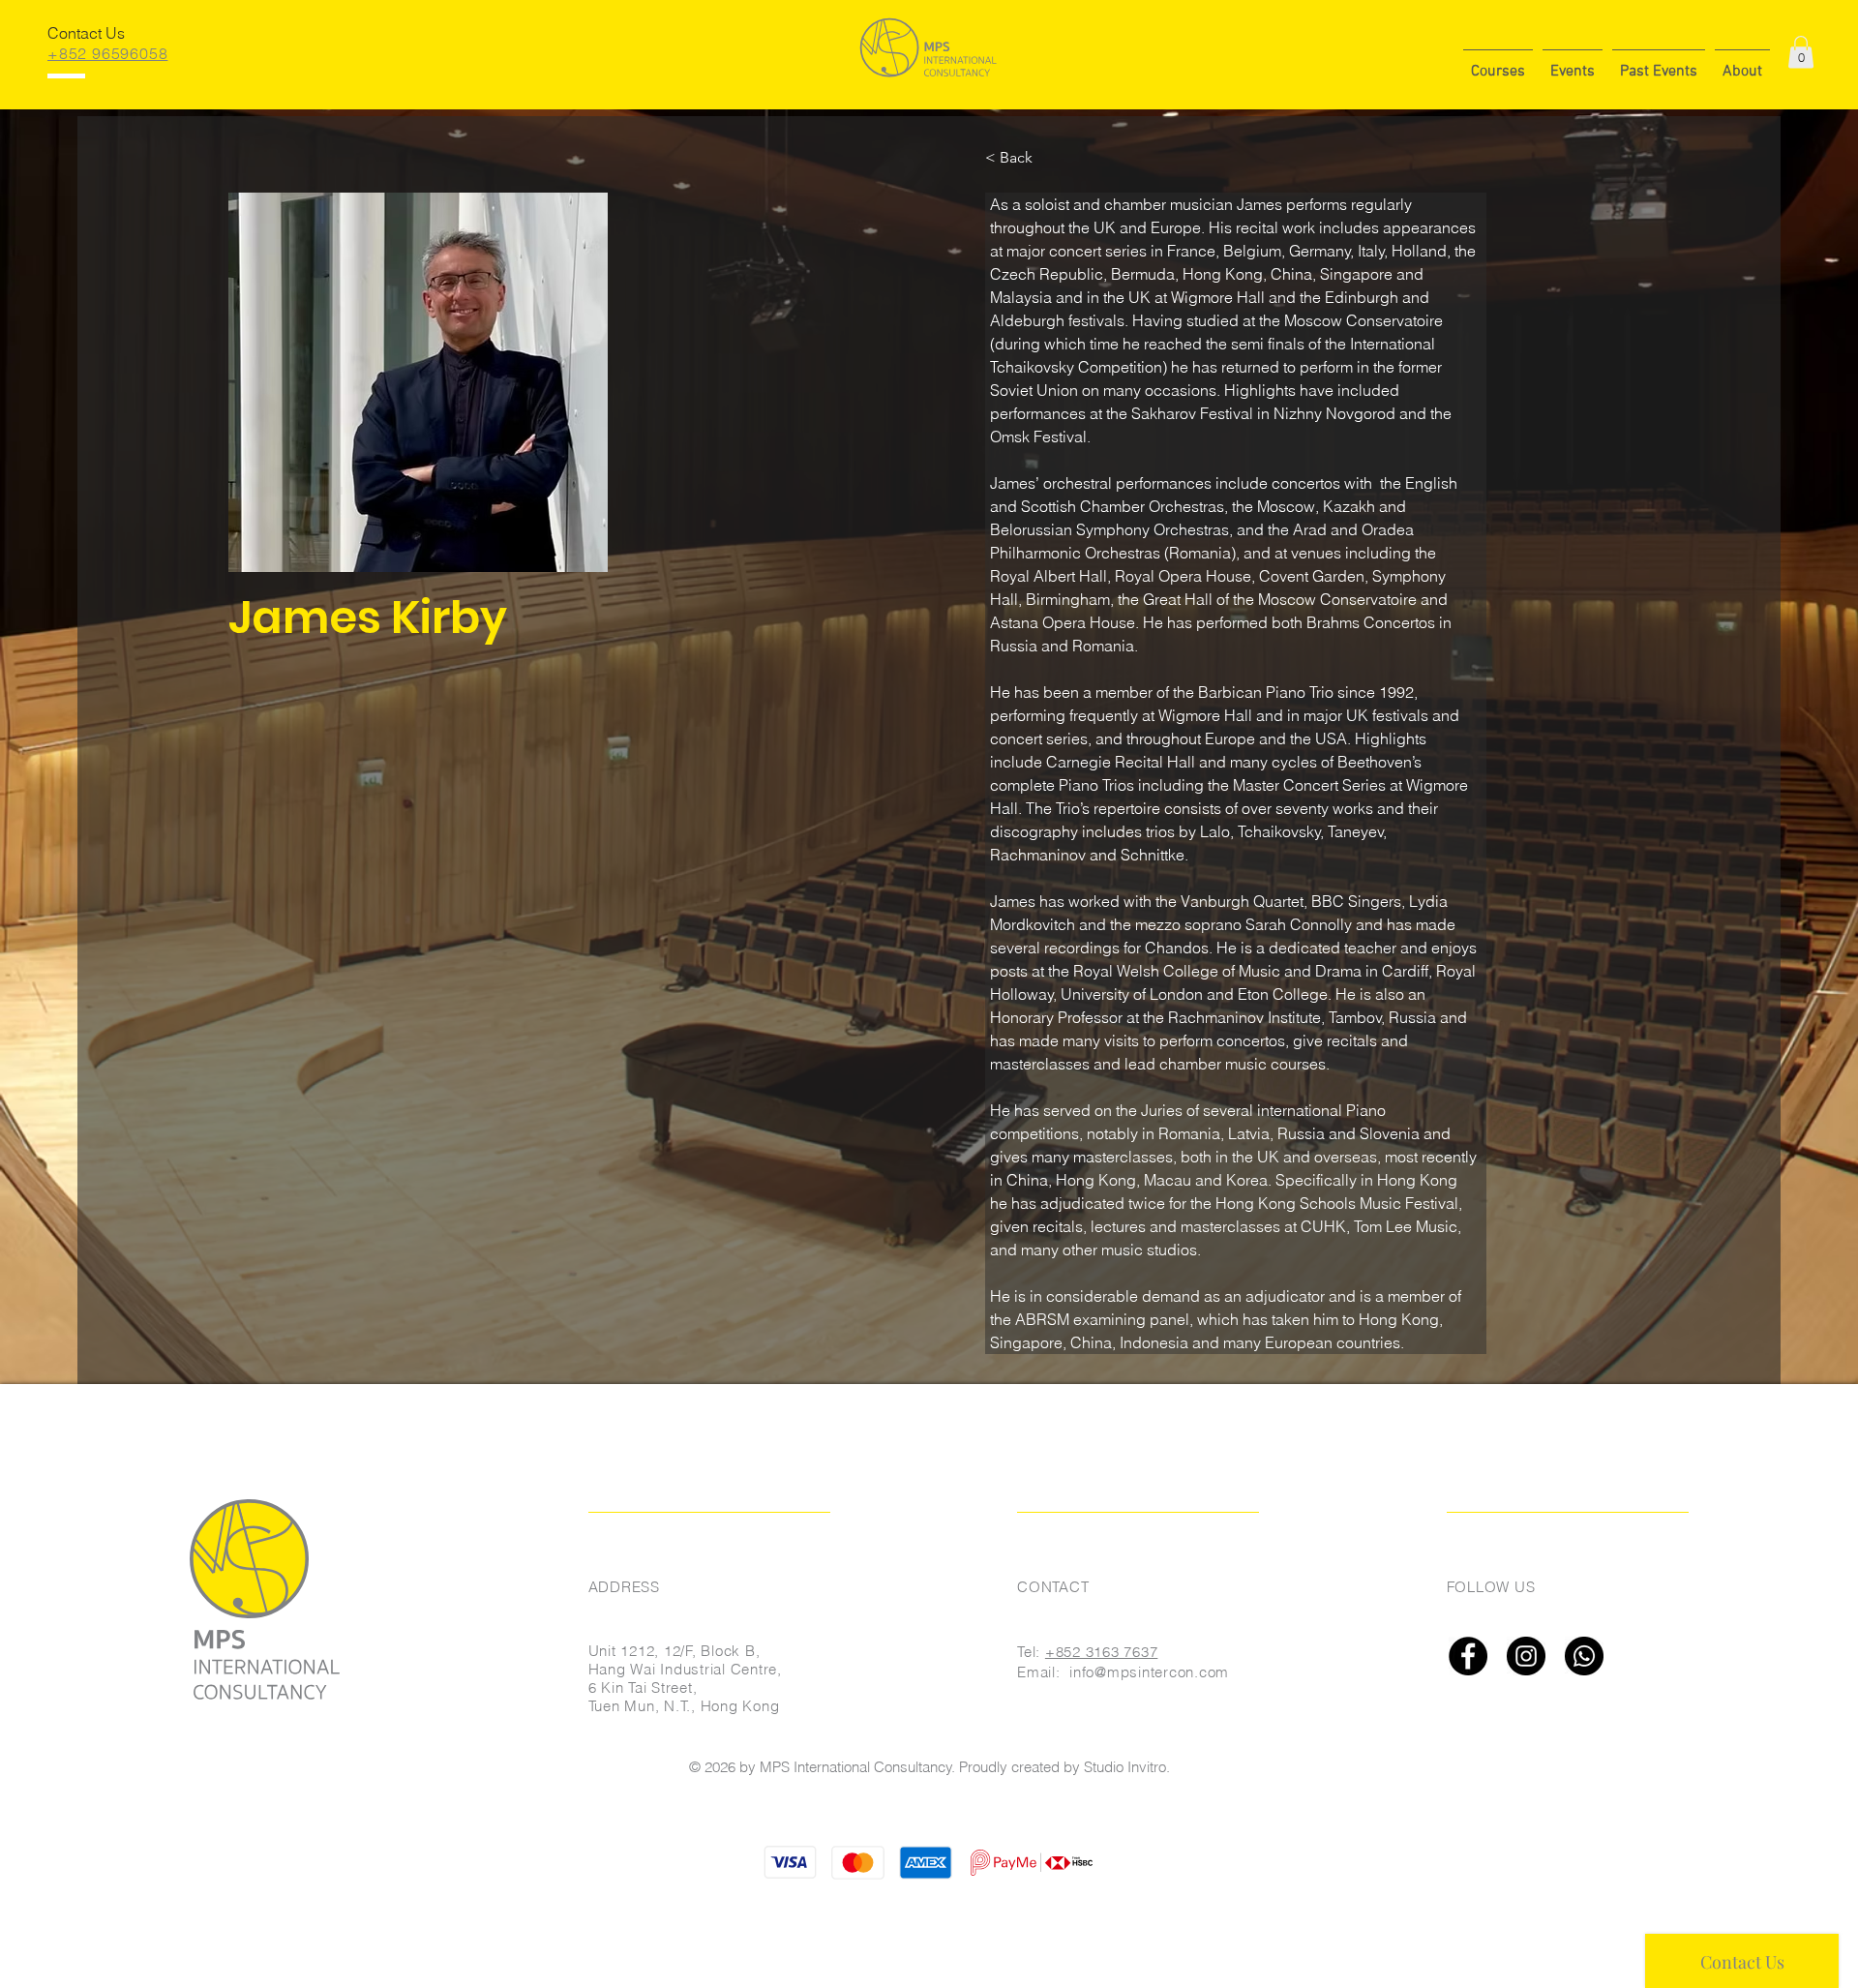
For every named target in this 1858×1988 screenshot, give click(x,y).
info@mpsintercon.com (1149, 1672)
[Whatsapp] (1584, 1656)
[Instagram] (1526, 1656)
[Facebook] (1468, 1656)
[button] (1498, 63)
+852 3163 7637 (1102, 1652)
